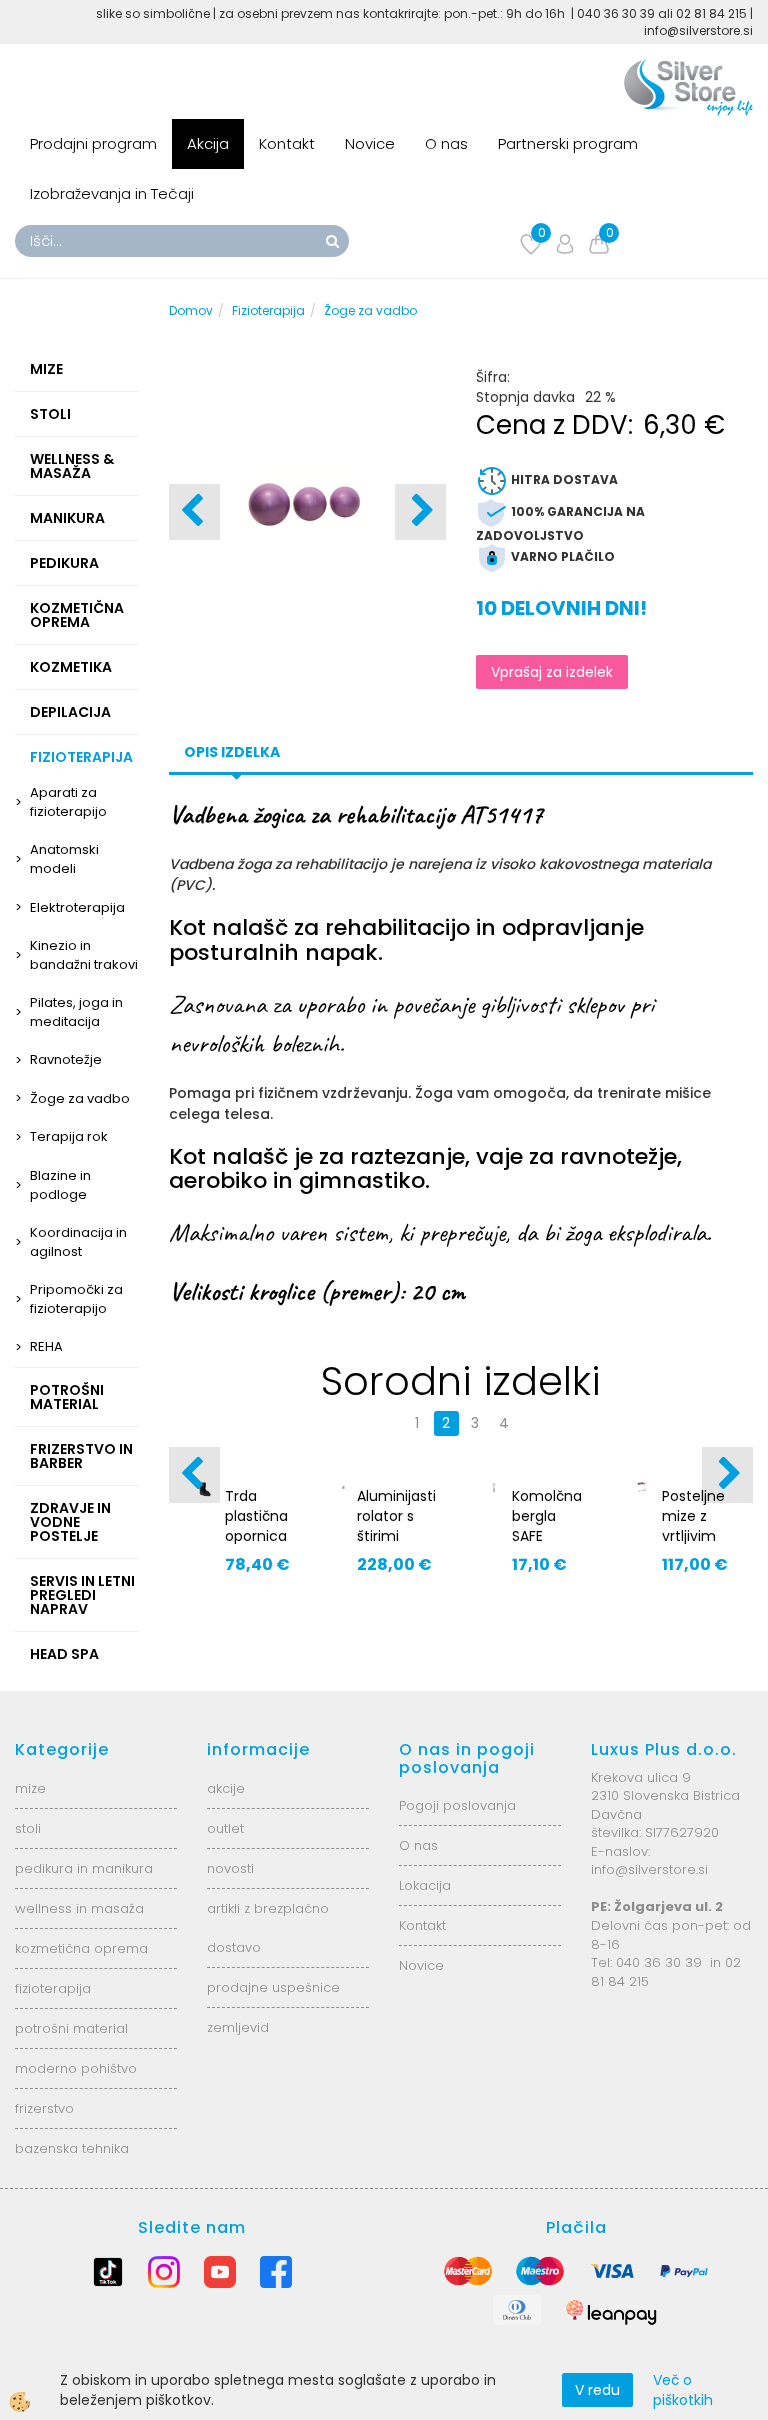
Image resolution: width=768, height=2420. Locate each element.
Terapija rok (69, 1136)
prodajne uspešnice (273, 1987)
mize (30, 1788)
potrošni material (71, 2028)
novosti (230, 1868)
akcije (226, 1788)
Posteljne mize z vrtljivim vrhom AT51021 (693, 1536)
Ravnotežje (66, 1059)
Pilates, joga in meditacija (76, 1012)
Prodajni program (93, 143)
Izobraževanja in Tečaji (112, 193)
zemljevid (238, 2027)
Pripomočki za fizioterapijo (76, 1299)
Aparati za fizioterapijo (68, 802)
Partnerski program (568, 143)
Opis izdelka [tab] (232, 752)
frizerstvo (44, 2108)
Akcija (208, 143)
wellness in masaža (79, 1908)
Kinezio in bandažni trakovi (84, 955)
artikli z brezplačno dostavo (268, 1928)
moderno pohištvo (76, 2068)
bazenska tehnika (72, 2148)
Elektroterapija (77, 907)
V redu (597, 2390)
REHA (46, 1346)
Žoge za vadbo (80, 1098)
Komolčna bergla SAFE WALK (547, 1526)
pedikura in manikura (84, 1868)
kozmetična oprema (81, 1948)
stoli (28, 1828)
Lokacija (425, 1885)
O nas (446, 143)
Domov (191, 310)
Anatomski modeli (64, 859)
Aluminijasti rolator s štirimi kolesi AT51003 (396, 1536)
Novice (370, 143)
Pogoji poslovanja (457, 1805)
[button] (420, 512)
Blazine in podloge (60, 1185)
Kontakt (287, 143)
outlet (225, 1828)
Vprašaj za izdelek (552, 672)
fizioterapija (53, 1988)
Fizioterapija (268, 310)
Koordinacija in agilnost (78, 1242)
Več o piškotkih (683, 2390)
